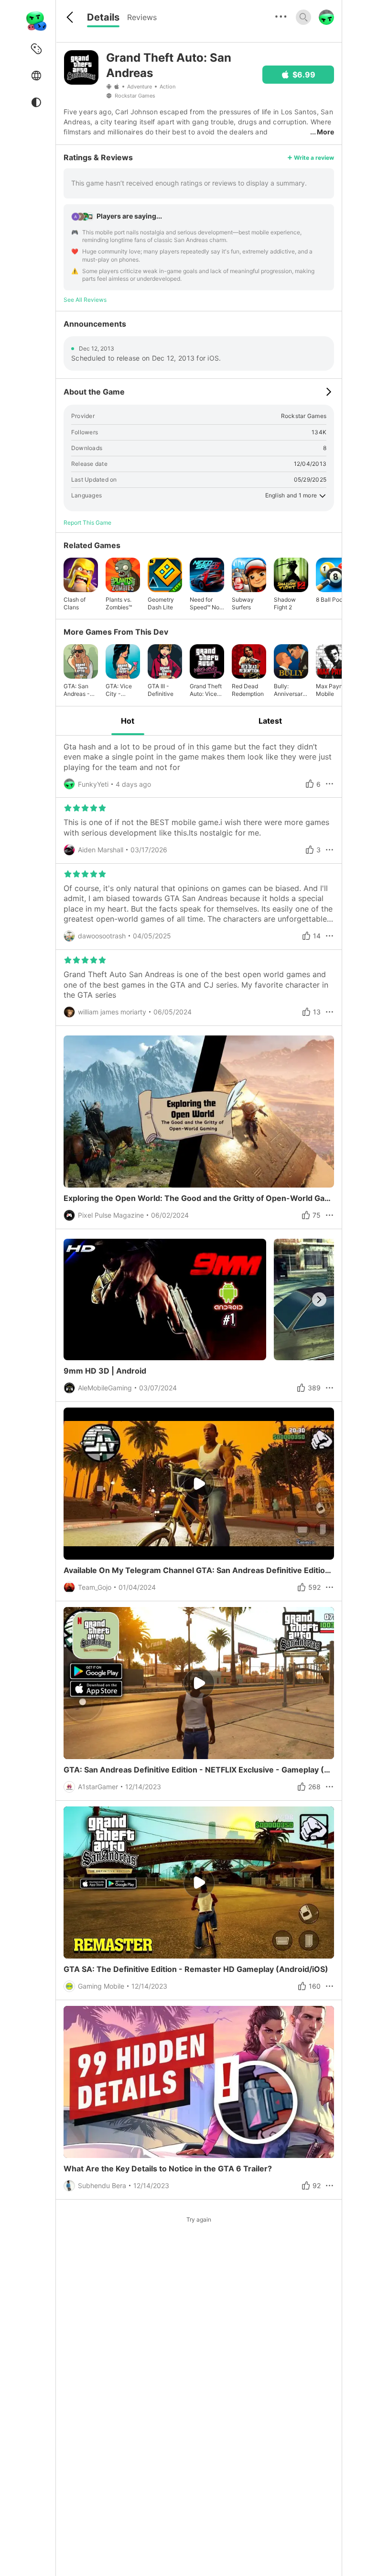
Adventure (140, 87)
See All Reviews (85, 300)
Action (167, 87)
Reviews (142, 17)
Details (103, 17)
